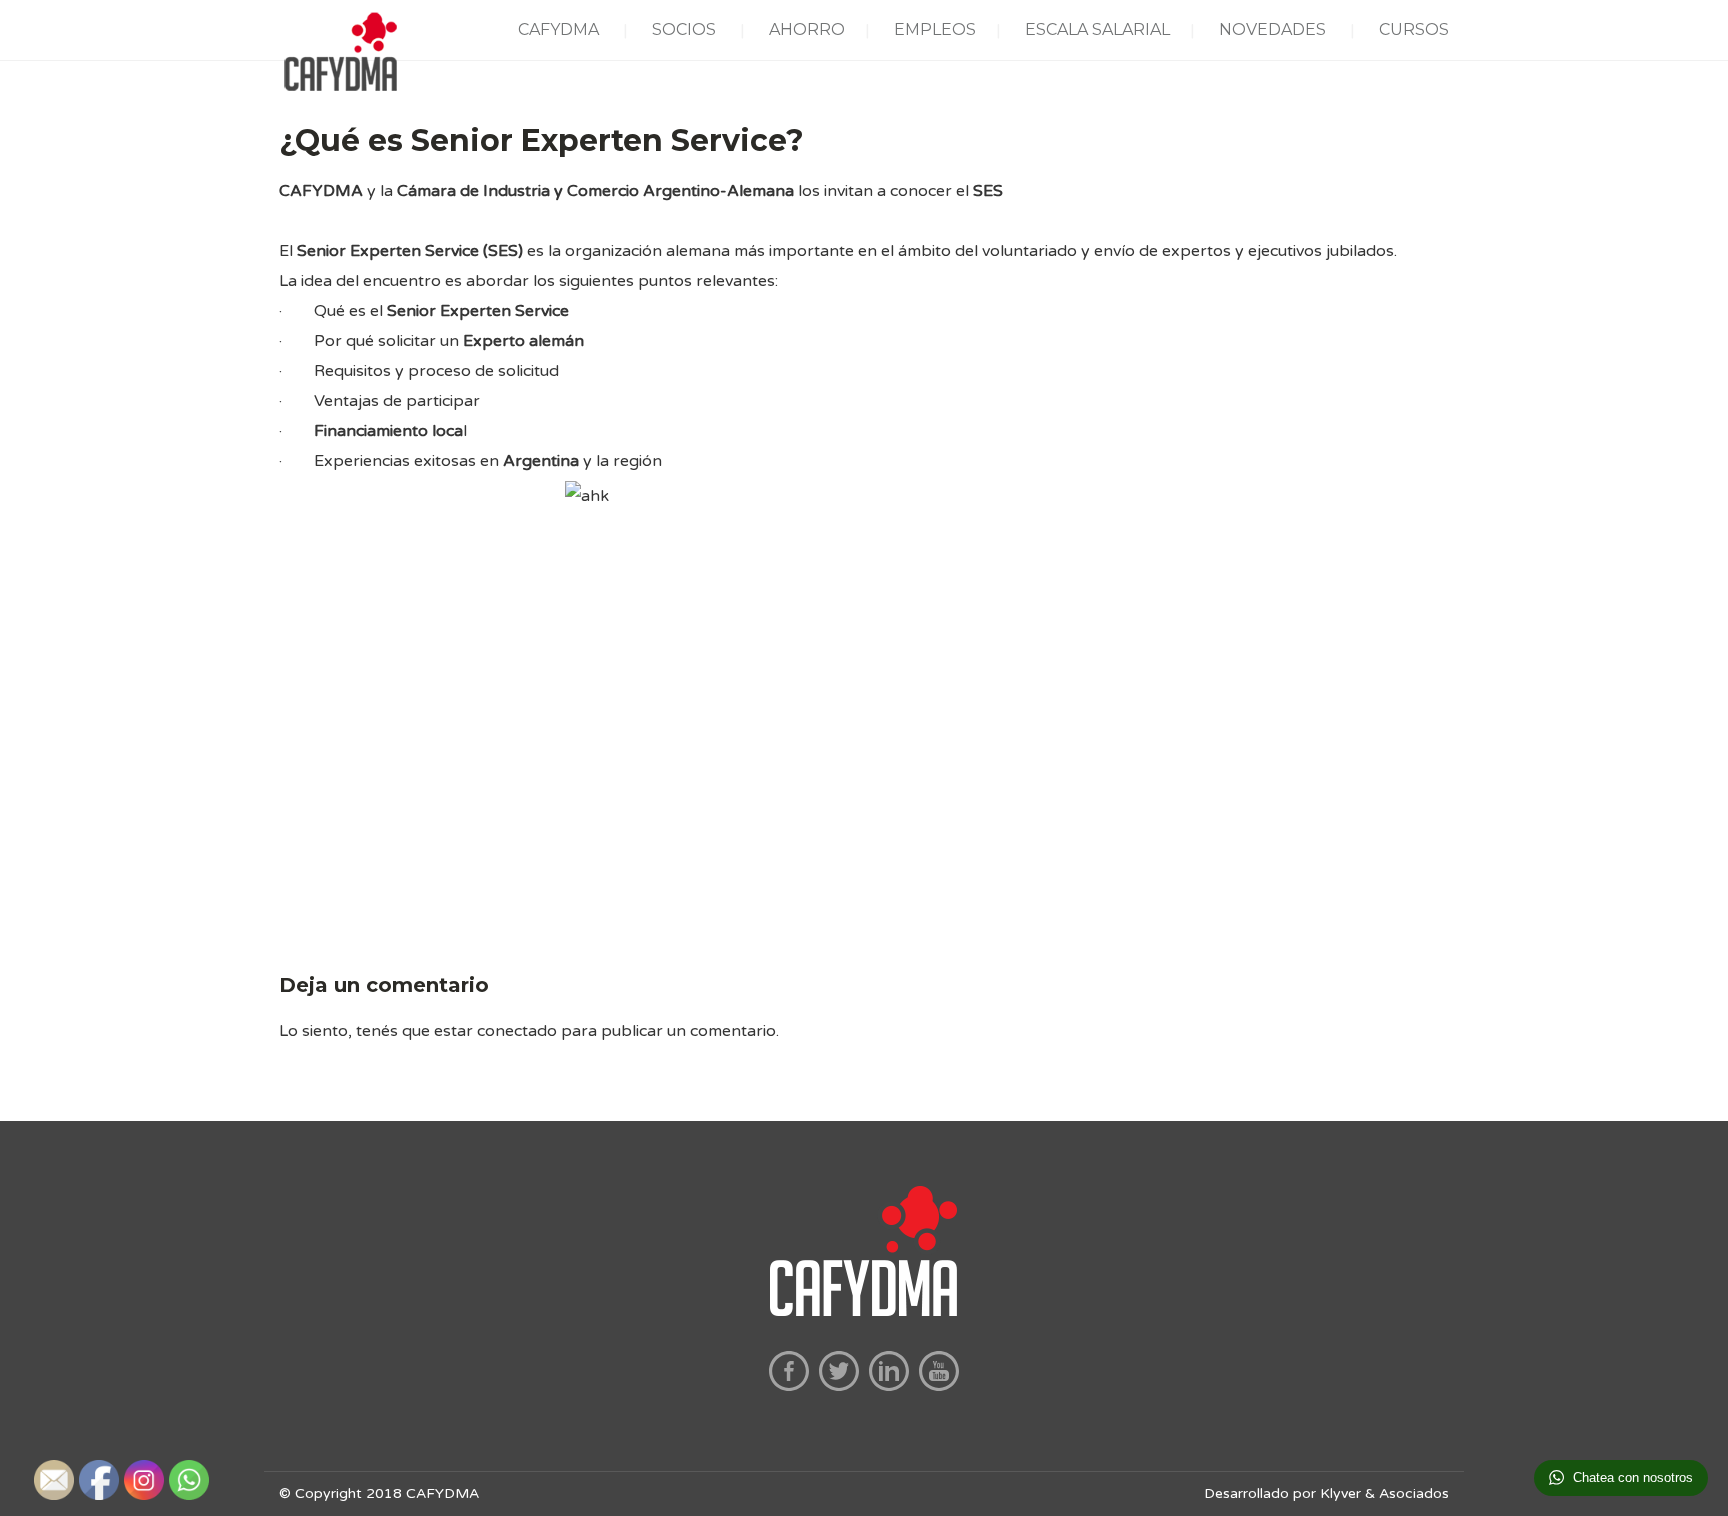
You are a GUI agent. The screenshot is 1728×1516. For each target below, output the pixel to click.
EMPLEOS (935, 29)
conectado (517, 1031)
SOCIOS (684, 29)
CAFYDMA (558, 29)
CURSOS (1414, 29)
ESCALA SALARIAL (1097, 29)
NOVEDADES (1272, 29)
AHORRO (807, 29)
